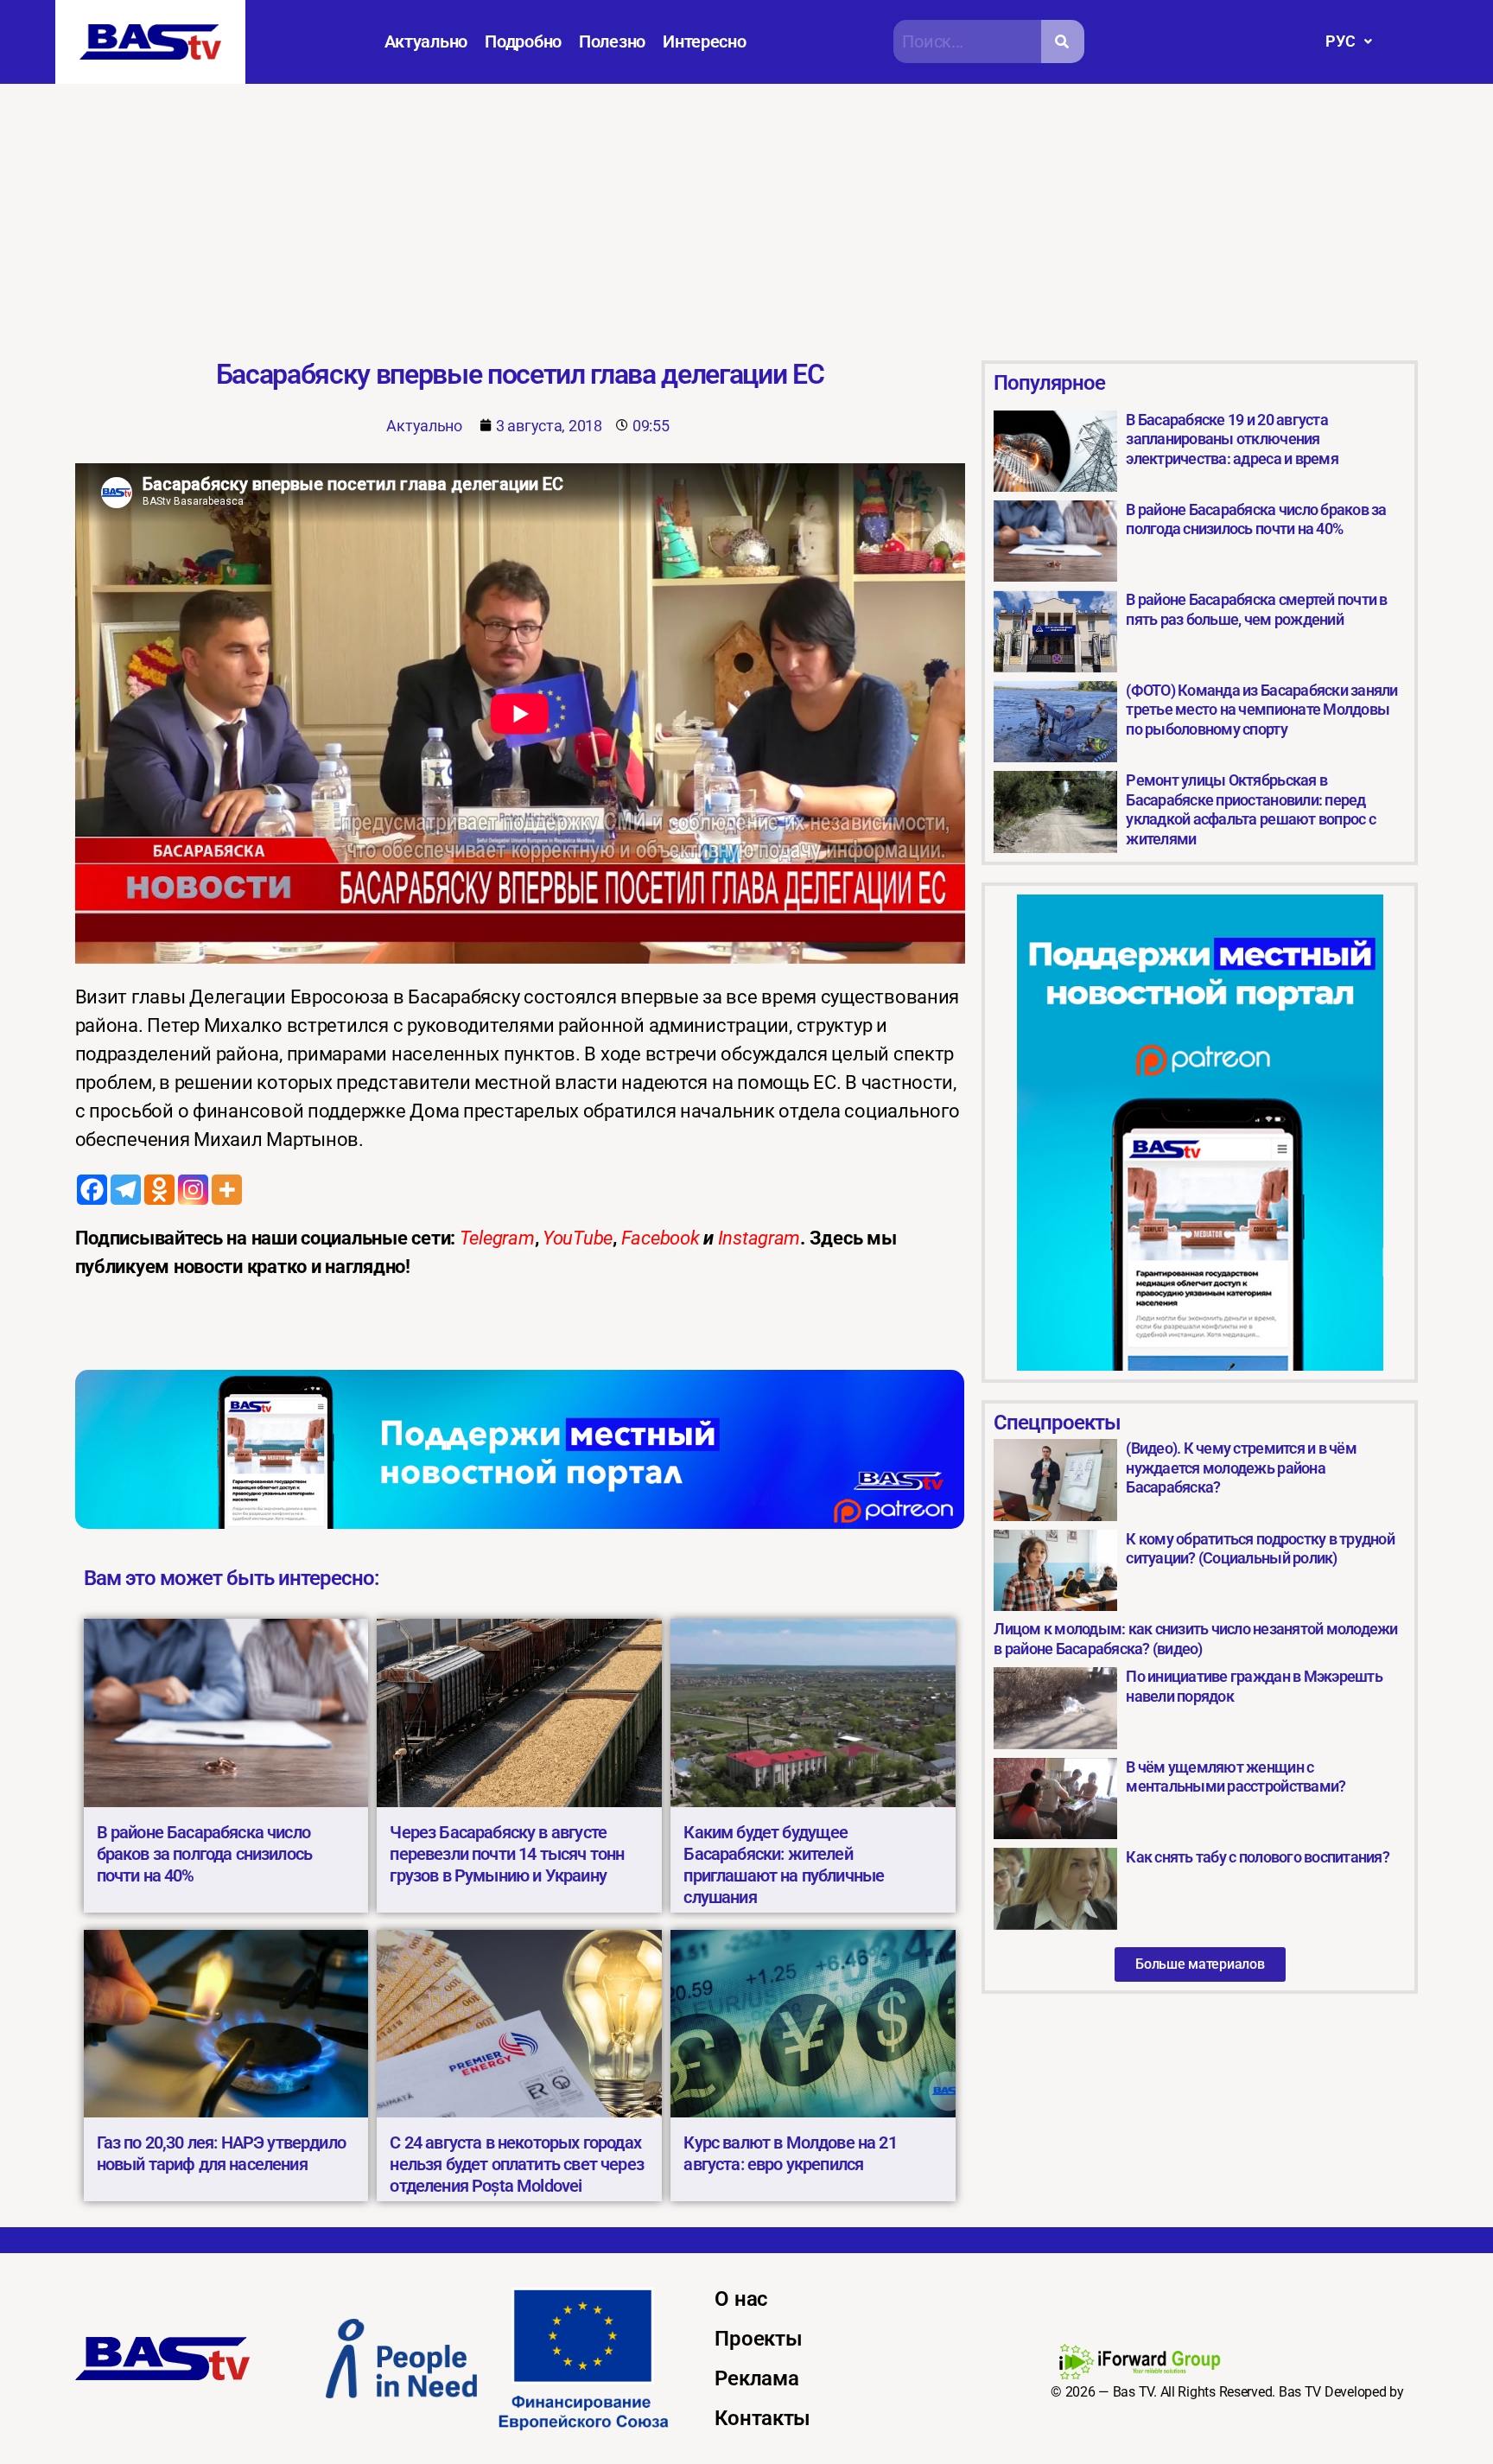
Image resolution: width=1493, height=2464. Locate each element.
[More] (227, 1190)
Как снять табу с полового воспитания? (1257, 1857)
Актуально (426, 41)
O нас (741, 2299)
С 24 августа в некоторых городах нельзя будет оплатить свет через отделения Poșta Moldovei (516, 2164)
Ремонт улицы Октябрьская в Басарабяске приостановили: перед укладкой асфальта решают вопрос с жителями (1250, 809)
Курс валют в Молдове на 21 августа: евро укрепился (790, 2153)
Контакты (762, 2418)
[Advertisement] (746, 213)
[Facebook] (92, 1190)
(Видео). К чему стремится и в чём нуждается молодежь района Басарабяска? (1241, 1468)
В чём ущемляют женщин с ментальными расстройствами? (1236, 1777)
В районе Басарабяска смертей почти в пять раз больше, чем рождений (1256, 609)
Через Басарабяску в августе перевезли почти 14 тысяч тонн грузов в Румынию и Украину (507, 1854)
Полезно (612, 41)
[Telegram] (126, 1190)
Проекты (758, 2339)
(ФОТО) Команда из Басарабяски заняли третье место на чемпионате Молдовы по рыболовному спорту (1261, 710)
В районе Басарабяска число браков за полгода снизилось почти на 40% (205, 1854)
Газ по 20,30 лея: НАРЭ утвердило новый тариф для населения (221, 2153)
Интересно (705, 41)
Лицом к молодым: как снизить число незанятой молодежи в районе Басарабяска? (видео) (1195, 1639)
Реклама (756, 2378)
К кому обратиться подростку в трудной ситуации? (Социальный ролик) (1260, 1549)
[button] (1348, 41)
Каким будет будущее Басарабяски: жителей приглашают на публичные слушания (784, 1865)
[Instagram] (193, 1190)
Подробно (523, 41)
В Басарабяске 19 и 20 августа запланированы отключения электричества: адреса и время (1232, 439)
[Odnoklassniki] (159, 1190)
